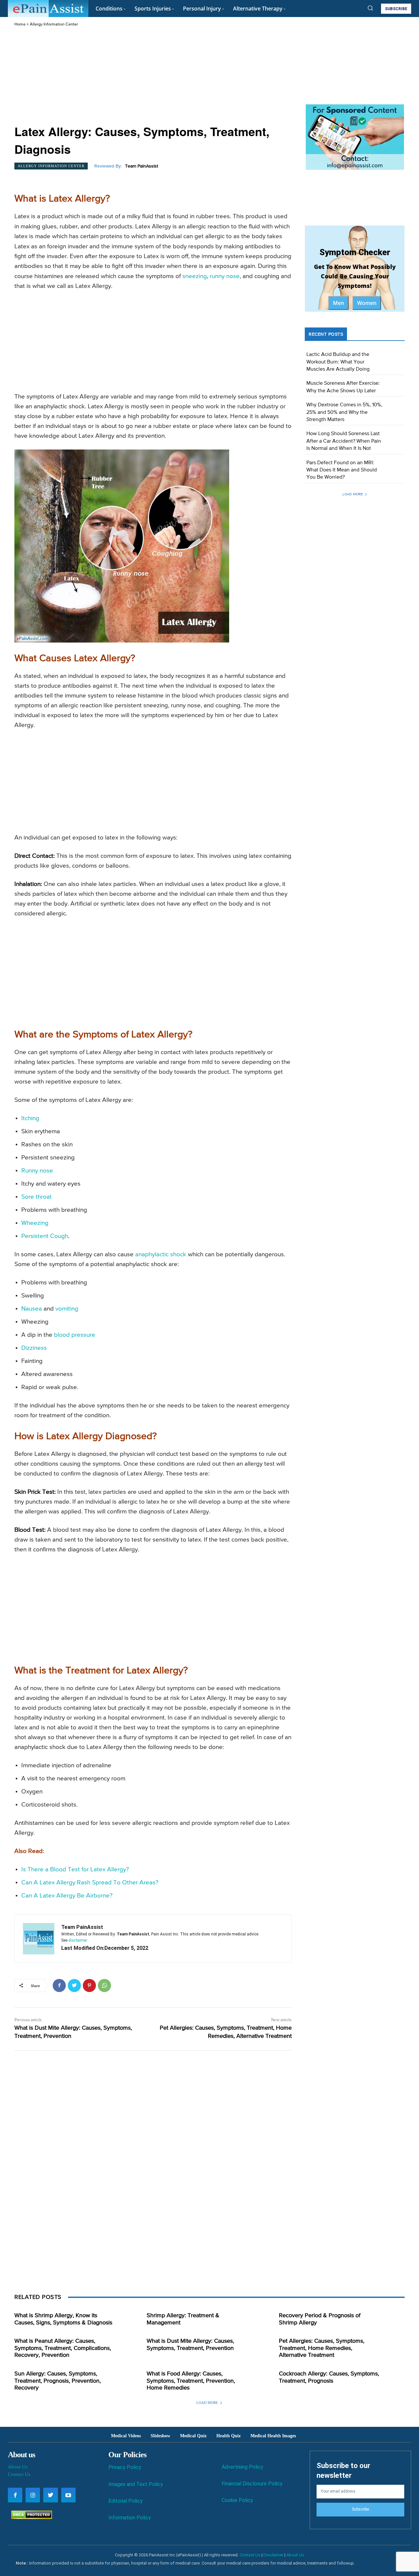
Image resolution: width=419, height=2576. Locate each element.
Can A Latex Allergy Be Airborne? (67, 1896)
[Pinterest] (89, 1985)
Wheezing (35, 1223)
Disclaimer (273, 2555)
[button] (370, 8)
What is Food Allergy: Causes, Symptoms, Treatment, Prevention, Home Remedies (191, 2381)
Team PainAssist (142, 166)
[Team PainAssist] (39, 1939)
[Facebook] (59, 1985)
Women (367, 303)
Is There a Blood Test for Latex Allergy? (75, 1870)
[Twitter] (74, 1985)
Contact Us (19, 2474)
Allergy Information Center (54, 24)
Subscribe (360, 2509)
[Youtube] (68, 2495)
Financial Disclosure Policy (252, 2484)
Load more (353, 494)
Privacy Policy (125, 2467)
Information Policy (130, 2518)
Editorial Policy (126, 2501)
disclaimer (78, 1940)
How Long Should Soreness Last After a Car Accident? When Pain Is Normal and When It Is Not (344, 441)
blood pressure (75, 1335)
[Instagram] (33, 2495)
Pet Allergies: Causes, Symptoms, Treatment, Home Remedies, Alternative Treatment (322, 2348)
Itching (30, 1118)
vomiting (67, 1309)
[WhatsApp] (104, 1985)
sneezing (195, 276)
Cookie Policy (237, 2500)
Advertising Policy (242, 2467)
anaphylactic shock (161, 1254)
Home (20, 24)
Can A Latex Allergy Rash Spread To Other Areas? (90, 1883)
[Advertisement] (153, 77)
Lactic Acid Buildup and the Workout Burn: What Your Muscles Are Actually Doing (338, 362)
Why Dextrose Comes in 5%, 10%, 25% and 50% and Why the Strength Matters (344, 412)
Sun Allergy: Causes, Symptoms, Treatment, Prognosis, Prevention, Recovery (58, 2381)
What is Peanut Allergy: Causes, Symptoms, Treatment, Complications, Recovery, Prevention (63, 2348)
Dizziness (34, 1348)
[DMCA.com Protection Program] (30, 2517)
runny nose (225, 276)
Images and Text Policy (136, 2484)
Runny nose (37, 1171)
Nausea (32, 1309)
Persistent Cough (45, 1236)
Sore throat (36, 1197)
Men (338, 303)
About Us (18, 2467)
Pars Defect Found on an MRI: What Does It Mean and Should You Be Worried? (342, 470)
